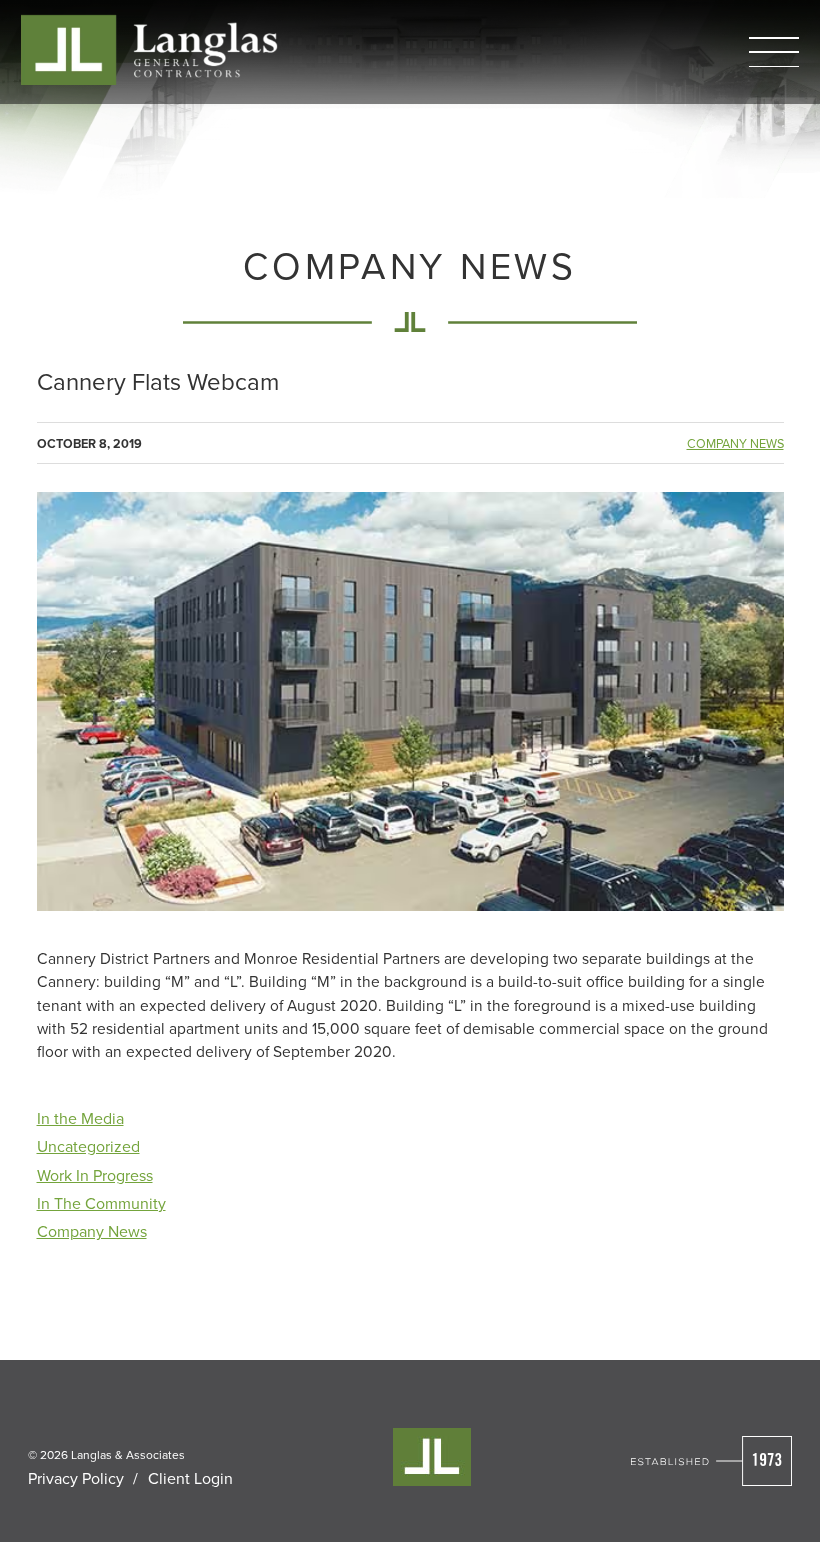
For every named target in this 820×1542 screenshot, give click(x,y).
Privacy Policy (76, 1478)
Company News (735, 443)
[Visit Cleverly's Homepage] (711, 1461)
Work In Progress (95, 1175)
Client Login (190, 1478)
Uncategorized (88, 1146)
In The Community (101, 1203)
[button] (774, 52)
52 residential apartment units (174, 1028)
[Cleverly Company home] (149, 49)
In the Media (80, 1118)
